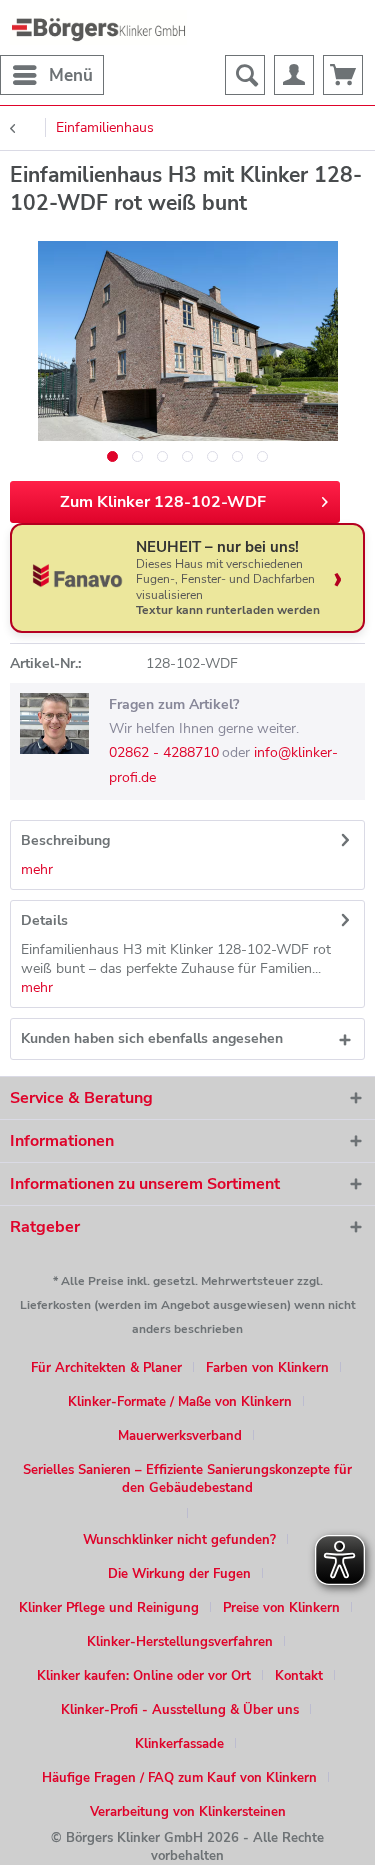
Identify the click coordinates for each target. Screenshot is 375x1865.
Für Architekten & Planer (106, 1368)
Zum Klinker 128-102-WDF (163, 502)
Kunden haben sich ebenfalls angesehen (152, 1038)
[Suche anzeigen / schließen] (245, 75)
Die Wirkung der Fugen (179, 1574)
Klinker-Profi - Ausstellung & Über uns (180, 1710)
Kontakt (299, 1676)
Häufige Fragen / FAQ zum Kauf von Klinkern (179, 1778)
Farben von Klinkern (267, 1368)
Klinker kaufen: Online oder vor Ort (144, 1676)
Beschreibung (65, 840)
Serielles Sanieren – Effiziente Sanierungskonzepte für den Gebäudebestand (187, 1479)
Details (44, 920)
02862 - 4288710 (164, 752)
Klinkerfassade (179, 1744)
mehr (37, 869)
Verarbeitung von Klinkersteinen (188, 1812)
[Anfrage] (343, 75)
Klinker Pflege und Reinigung (109, 1608)
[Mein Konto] (294, 75)
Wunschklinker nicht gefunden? (179, 1540)
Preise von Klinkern (281, 1608)
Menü (71, 75)
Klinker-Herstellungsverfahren (180, 1642)
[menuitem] (52, 75)
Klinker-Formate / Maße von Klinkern (180, 1402)
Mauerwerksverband (180, 1436)
